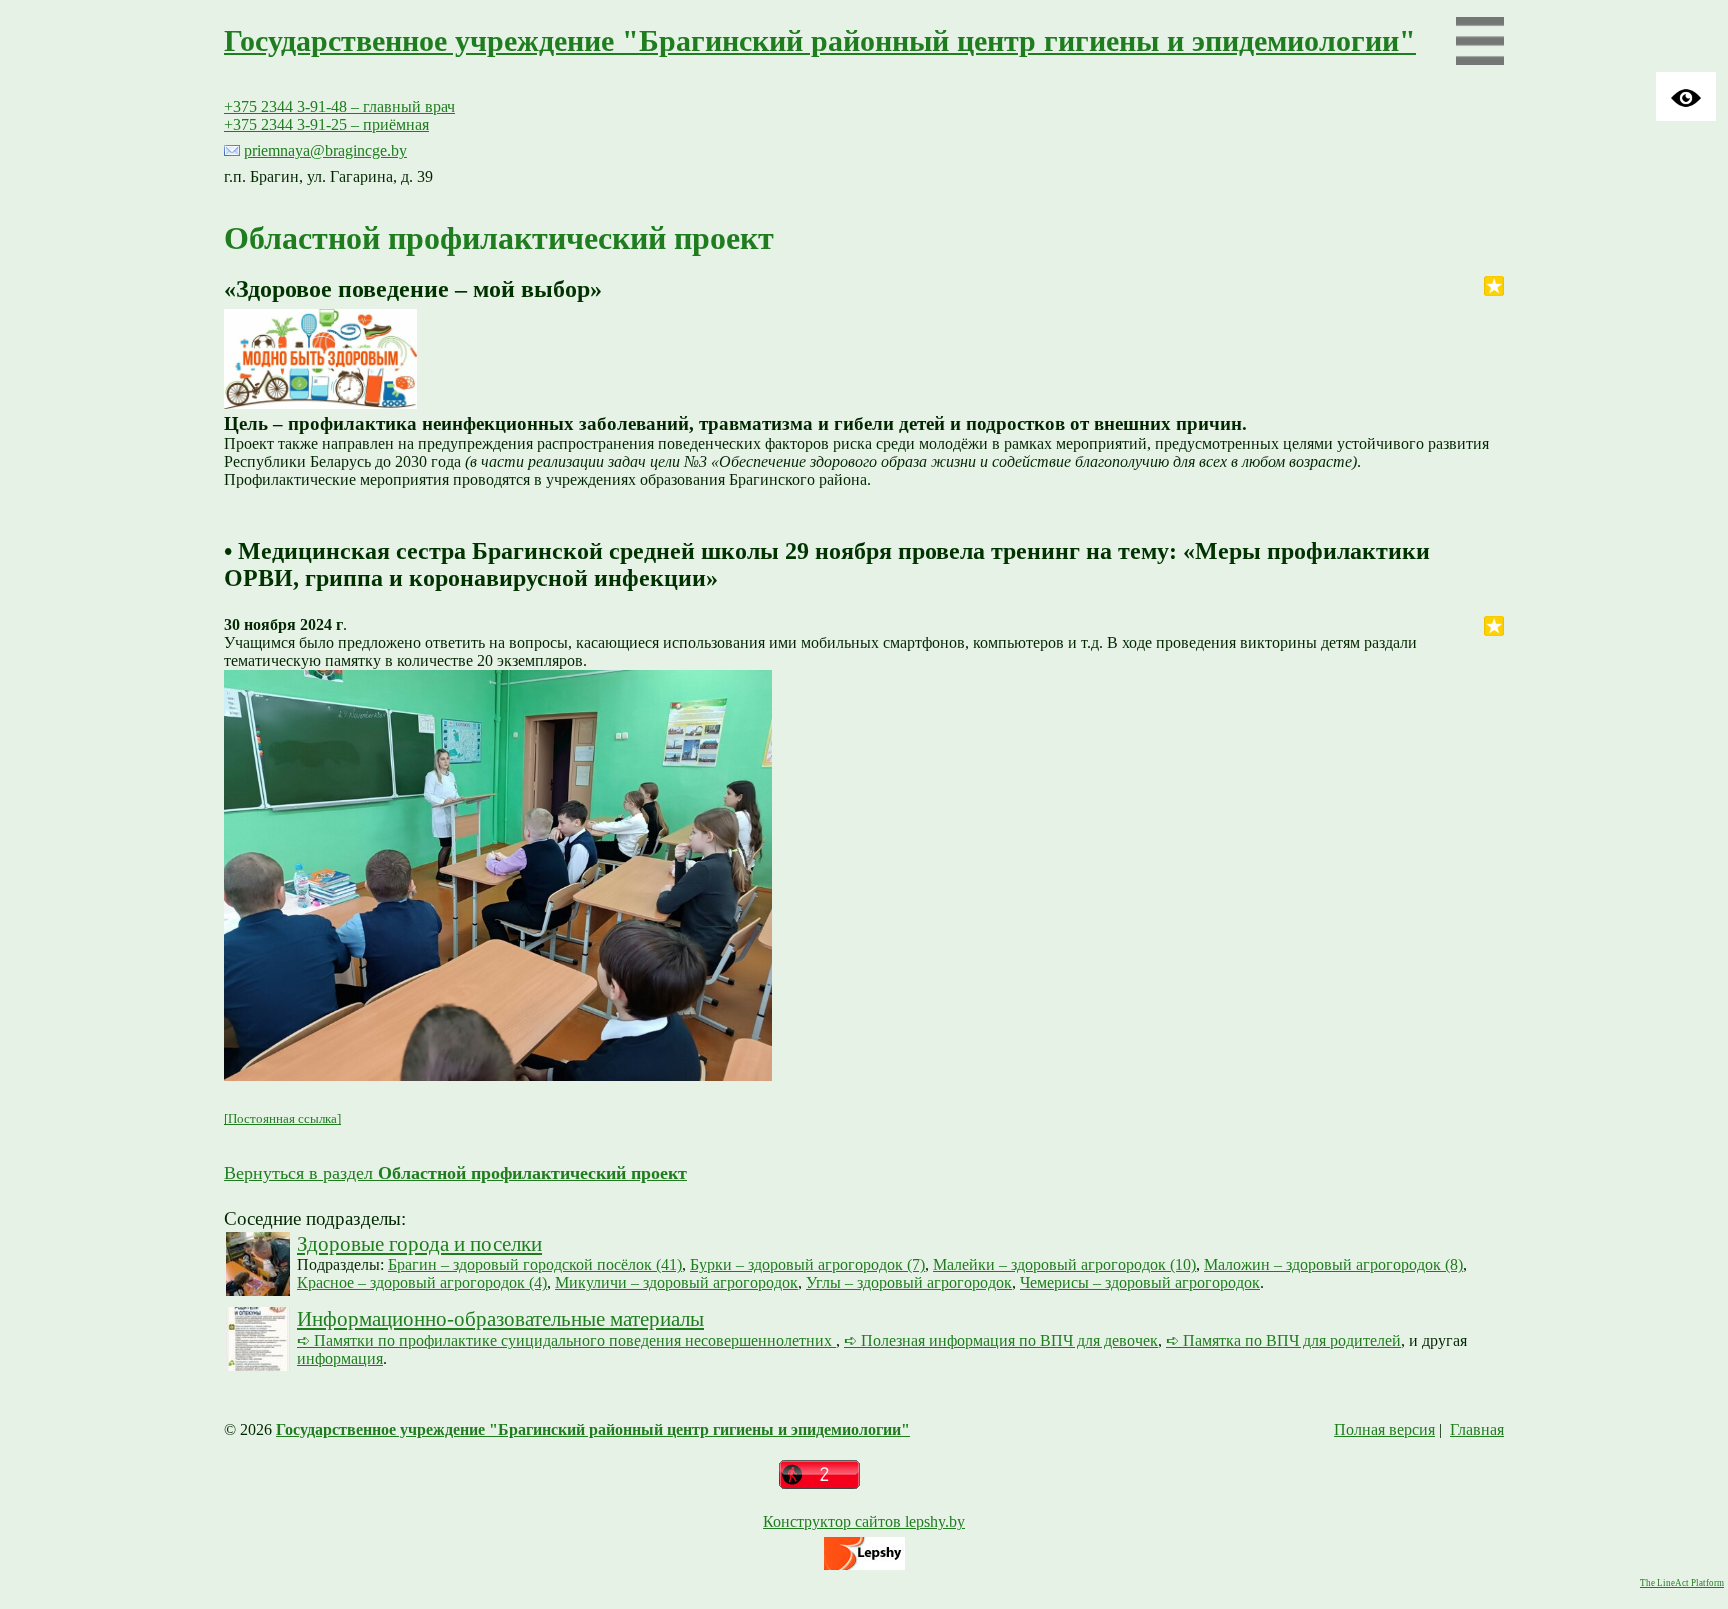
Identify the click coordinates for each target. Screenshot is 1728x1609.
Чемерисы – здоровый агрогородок (1140, 1282)
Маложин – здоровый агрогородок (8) (1333, 1264)
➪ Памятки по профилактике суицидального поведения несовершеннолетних (566, 1340)
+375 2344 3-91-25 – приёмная (326, 124)
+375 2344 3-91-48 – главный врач (339, 106)
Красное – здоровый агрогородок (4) (422, 1282)
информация (340, 1358)
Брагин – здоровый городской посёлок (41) (535, 1264)
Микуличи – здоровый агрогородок (676, 1282)
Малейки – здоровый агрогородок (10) (1064, 1264)
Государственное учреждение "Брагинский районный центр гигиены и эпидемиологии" (820, 41)
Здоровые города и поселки (419, 1243)
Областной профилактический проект (499, 238)
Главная (1477, 1429)
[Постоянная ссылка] (282, 1118)
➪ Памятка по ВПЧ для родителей (1283, 1340)
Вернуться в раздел (455, 1173)
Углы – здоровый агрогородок (909, 1282)
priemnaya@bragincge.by (325, 150)
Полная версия (1384, 1429)
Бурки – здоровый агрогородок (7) (807, 1264)
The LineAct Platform (1682, 1583)
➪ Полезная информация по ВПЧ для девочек (1001, 1340)
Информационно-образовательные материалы (500, 1318)
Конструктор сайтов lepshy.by (864, 1521)
